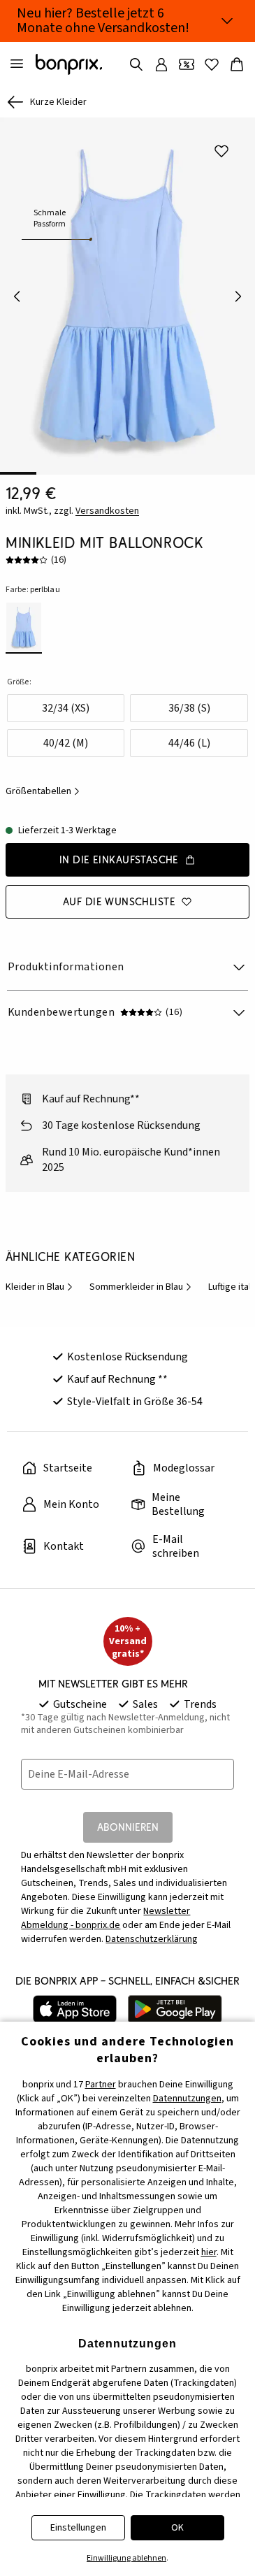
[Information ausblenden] (227, 21)
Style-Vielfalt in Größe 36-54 (135, 1402)
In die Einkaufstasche (119, 859)
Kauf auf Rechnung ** (117, 1379)
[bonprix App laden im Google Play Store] (175, 2009)
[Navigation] (17, 64)
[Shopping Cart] (237, 64)
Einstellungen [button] (78, 2528)
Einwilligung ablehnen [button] (126, 2558)
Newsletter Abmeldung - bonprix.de (105, 1918)
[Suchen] (136, 64)
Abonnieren (128, 1827)
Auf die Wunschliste (119, 901)
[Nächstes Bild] (238, 296)
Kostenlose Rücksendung (128, 1357)
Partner (101, 2085)
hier (209, 2252)
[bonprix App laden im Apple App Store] (75, 2009)
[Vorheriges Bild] (17, 296)
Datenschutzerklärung (152, 1939)
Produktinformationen (66, 967)
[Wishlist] (212, 64)
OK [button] (177, 2528)
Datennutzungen (187, 2099)
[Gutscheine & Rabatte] (187, 64)
